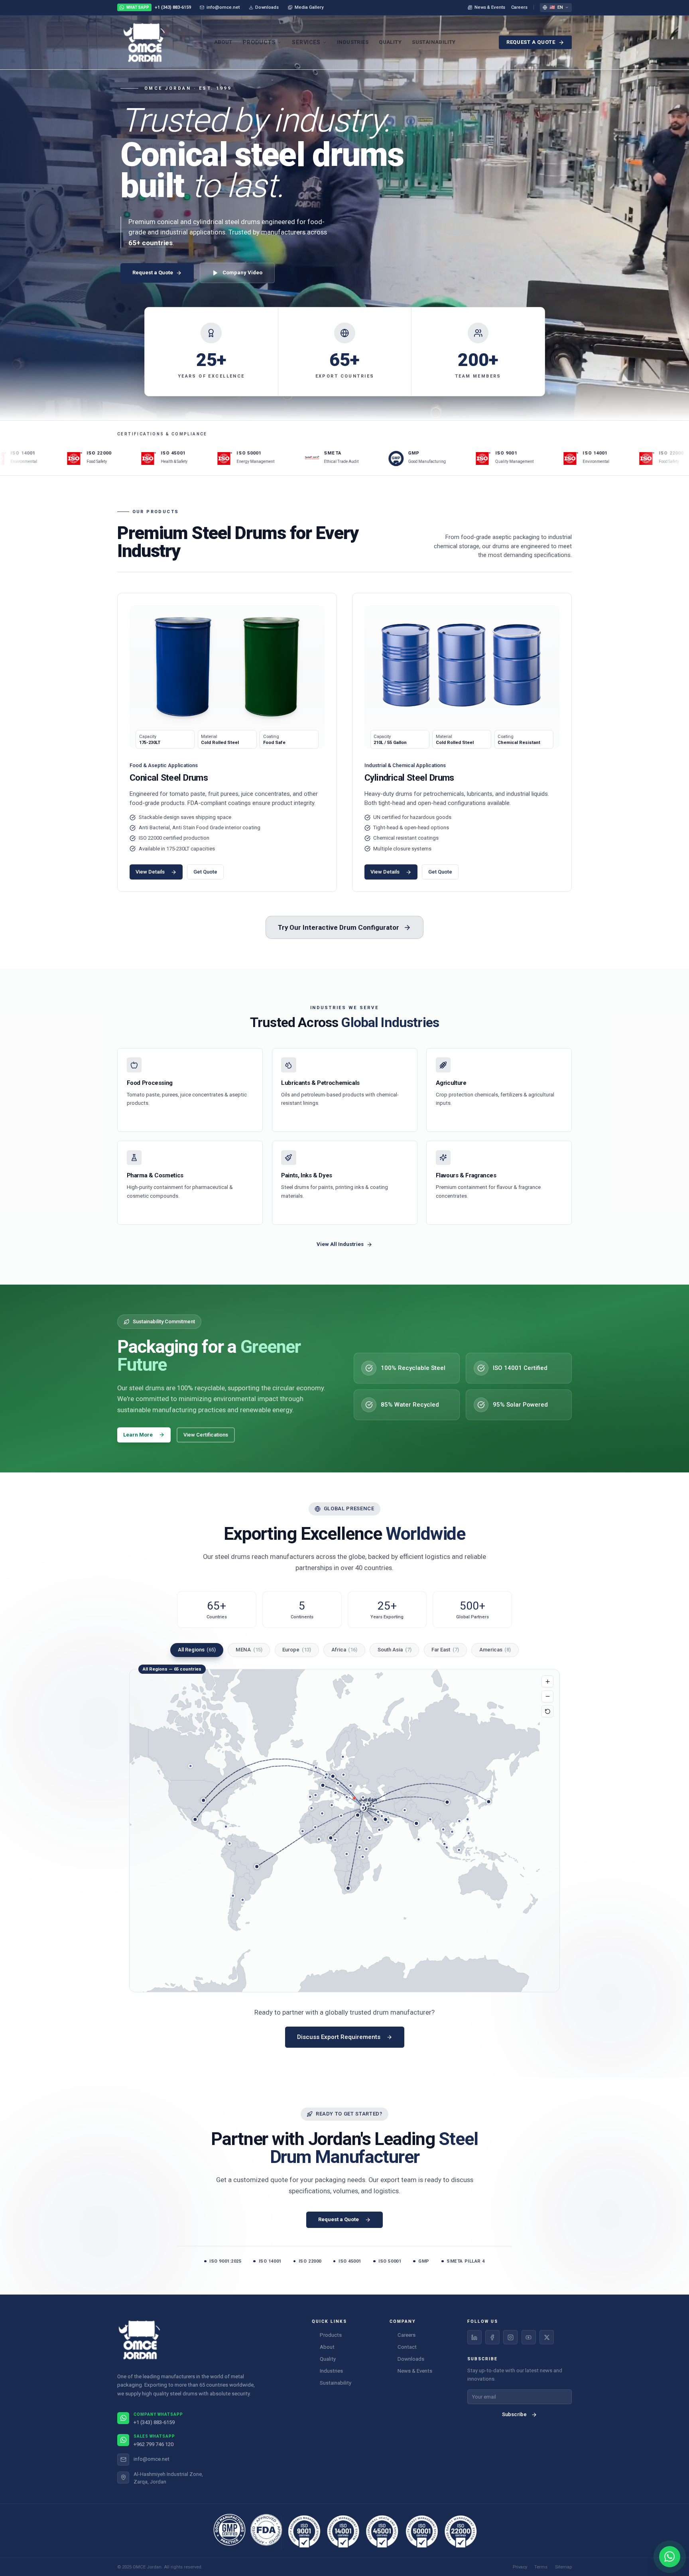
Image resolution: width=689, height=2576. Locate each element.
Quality (390, 42)
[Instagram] (510, 2337)
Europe (297, 1650)
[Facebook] (492, 2337)
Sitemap (563, 2567)
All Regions (197, 1650)
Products (259, 42)
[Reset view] (547, 1711)
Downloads (267, 7)
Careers (519, 7)
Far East (445, 1650)
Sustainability (434, 42)
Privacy (520, 2567)
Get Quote (205, 872)
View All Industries (340, 1244)
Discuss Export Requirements (339, 2037)
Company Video (242, 273)
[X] (547, 2337)
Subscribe (514, 2414)
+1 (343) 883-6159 (159, 7)
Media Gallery (309, 7)
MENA (249, 1650)
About (223, 42)
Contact (407, 2347)
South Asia (395, 1650)
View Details (150, 872)
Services (306, 42)
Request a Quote (531, 42)
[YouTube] (529, 2337)
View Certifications (206, 1435)
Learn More (138, 1435)
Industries (353, 42)
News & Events (490, 7)
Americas (495, 1650)
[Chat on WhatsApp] (670, 2557)
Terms (541, 2567)
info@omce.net (223, 7)
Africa (344, 1650)
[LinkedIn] (474, 2337)
